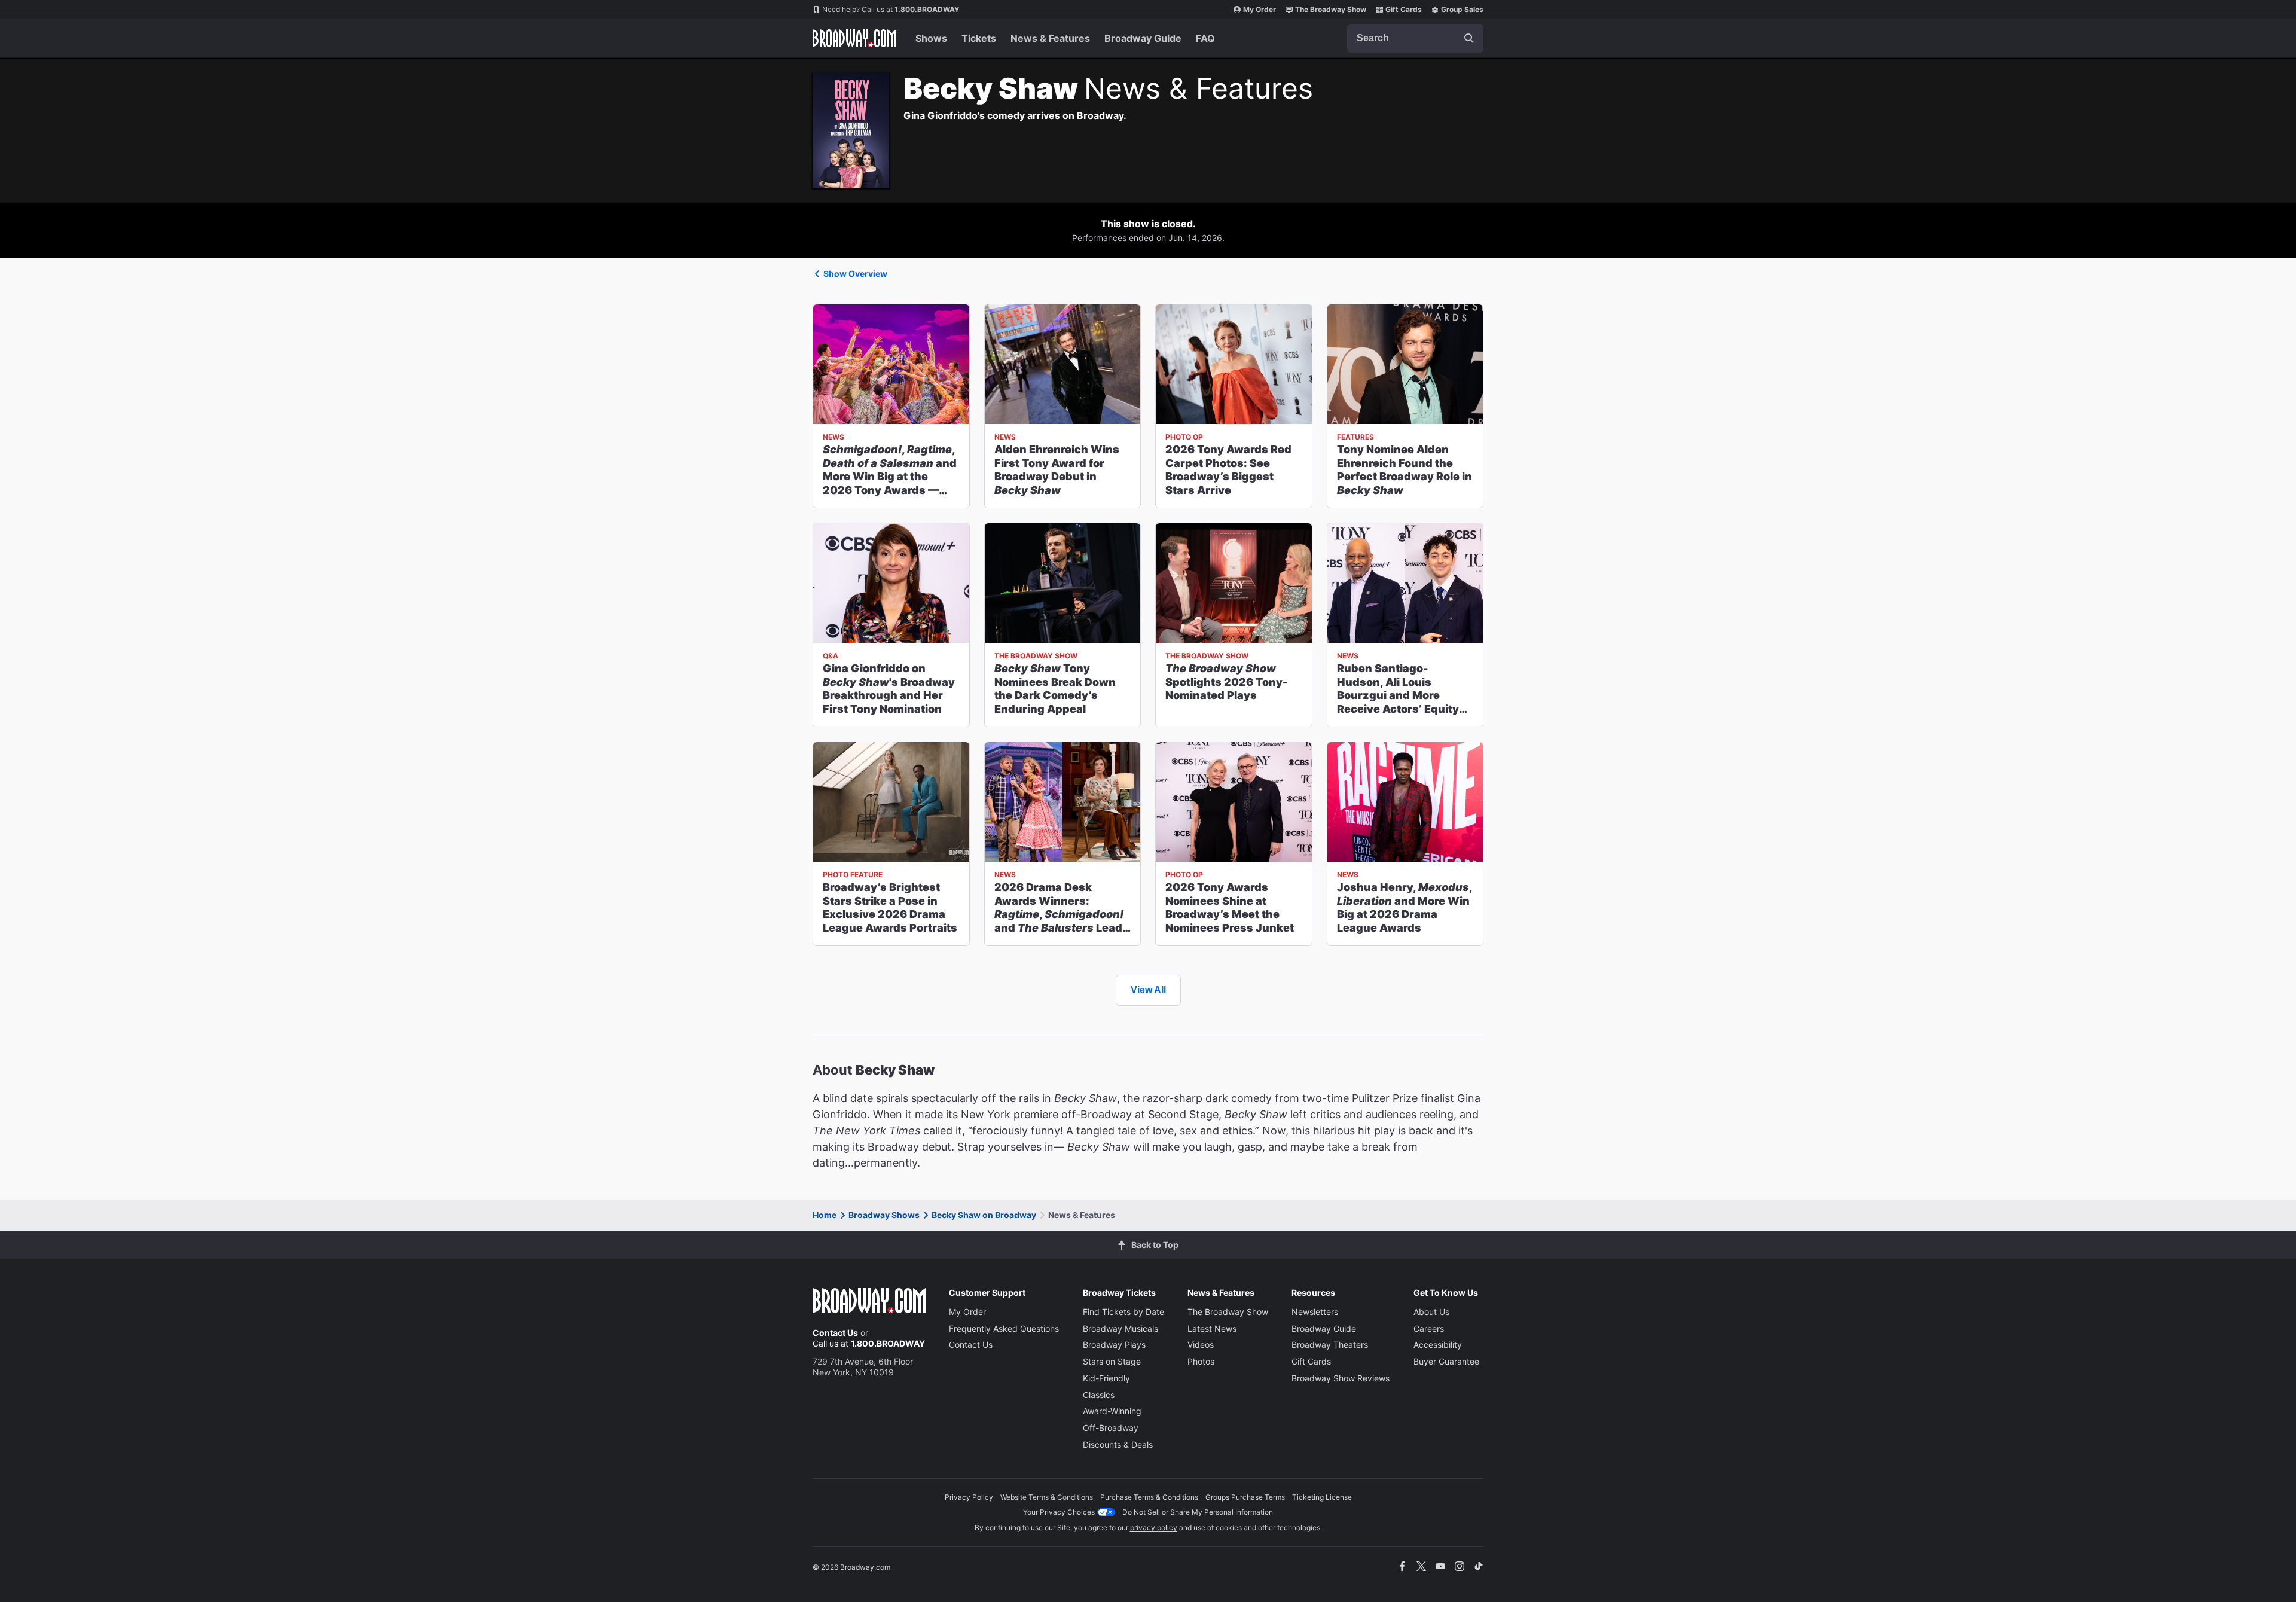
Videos (1201, 1345)
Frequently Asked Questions (1004, 1328)
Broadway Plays (1114, 1345)
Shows (931, 38)
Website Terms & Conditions (1047, 1497)
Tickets (979, 38)
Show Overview (855, 274)
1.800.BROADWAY (891, 9)
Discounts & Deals (1118, 1444)
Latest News (1212, 1328)
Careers (1429, 1328)
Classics (1099, 1395)
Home (825, 1215)
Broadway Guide (1143, 38)
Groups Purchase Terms (1245, 1497)
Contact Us (835, 1333)
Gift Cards (1404, 9)
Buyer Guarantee (1446, 1361)
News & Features (1050, 38)
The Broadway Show (1331, 9)
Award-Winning (1112, 1411)
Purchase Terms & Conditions (1149, 1497)
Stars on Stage (1112, 1361)
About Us (1431, 1312)
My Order (1260, 9)
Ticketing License (1322, 1497)
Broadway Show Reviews (1341, 1378)
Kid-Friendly (1106, 1378)
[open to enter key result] (1469, 38)
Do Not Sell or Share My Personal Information (1198, 1512)
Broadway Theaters (1330, 1345)
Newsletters (1315, 1312)
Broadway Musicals (1120, 1328)
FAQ (1205, 38)
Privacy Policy (969, 1497)
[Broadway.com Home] (854, 38)
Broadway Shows (884, 1215)
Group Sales (1462, 9)
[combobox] (1415, 38)
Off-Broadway (1111, 1428)
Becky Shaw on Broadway (984, 1215)
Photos (1201, 1361)
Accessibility (1438, 1345)
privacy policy (1154, 1528)
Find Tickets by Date (1123, 1312)
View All (1148, 990)
